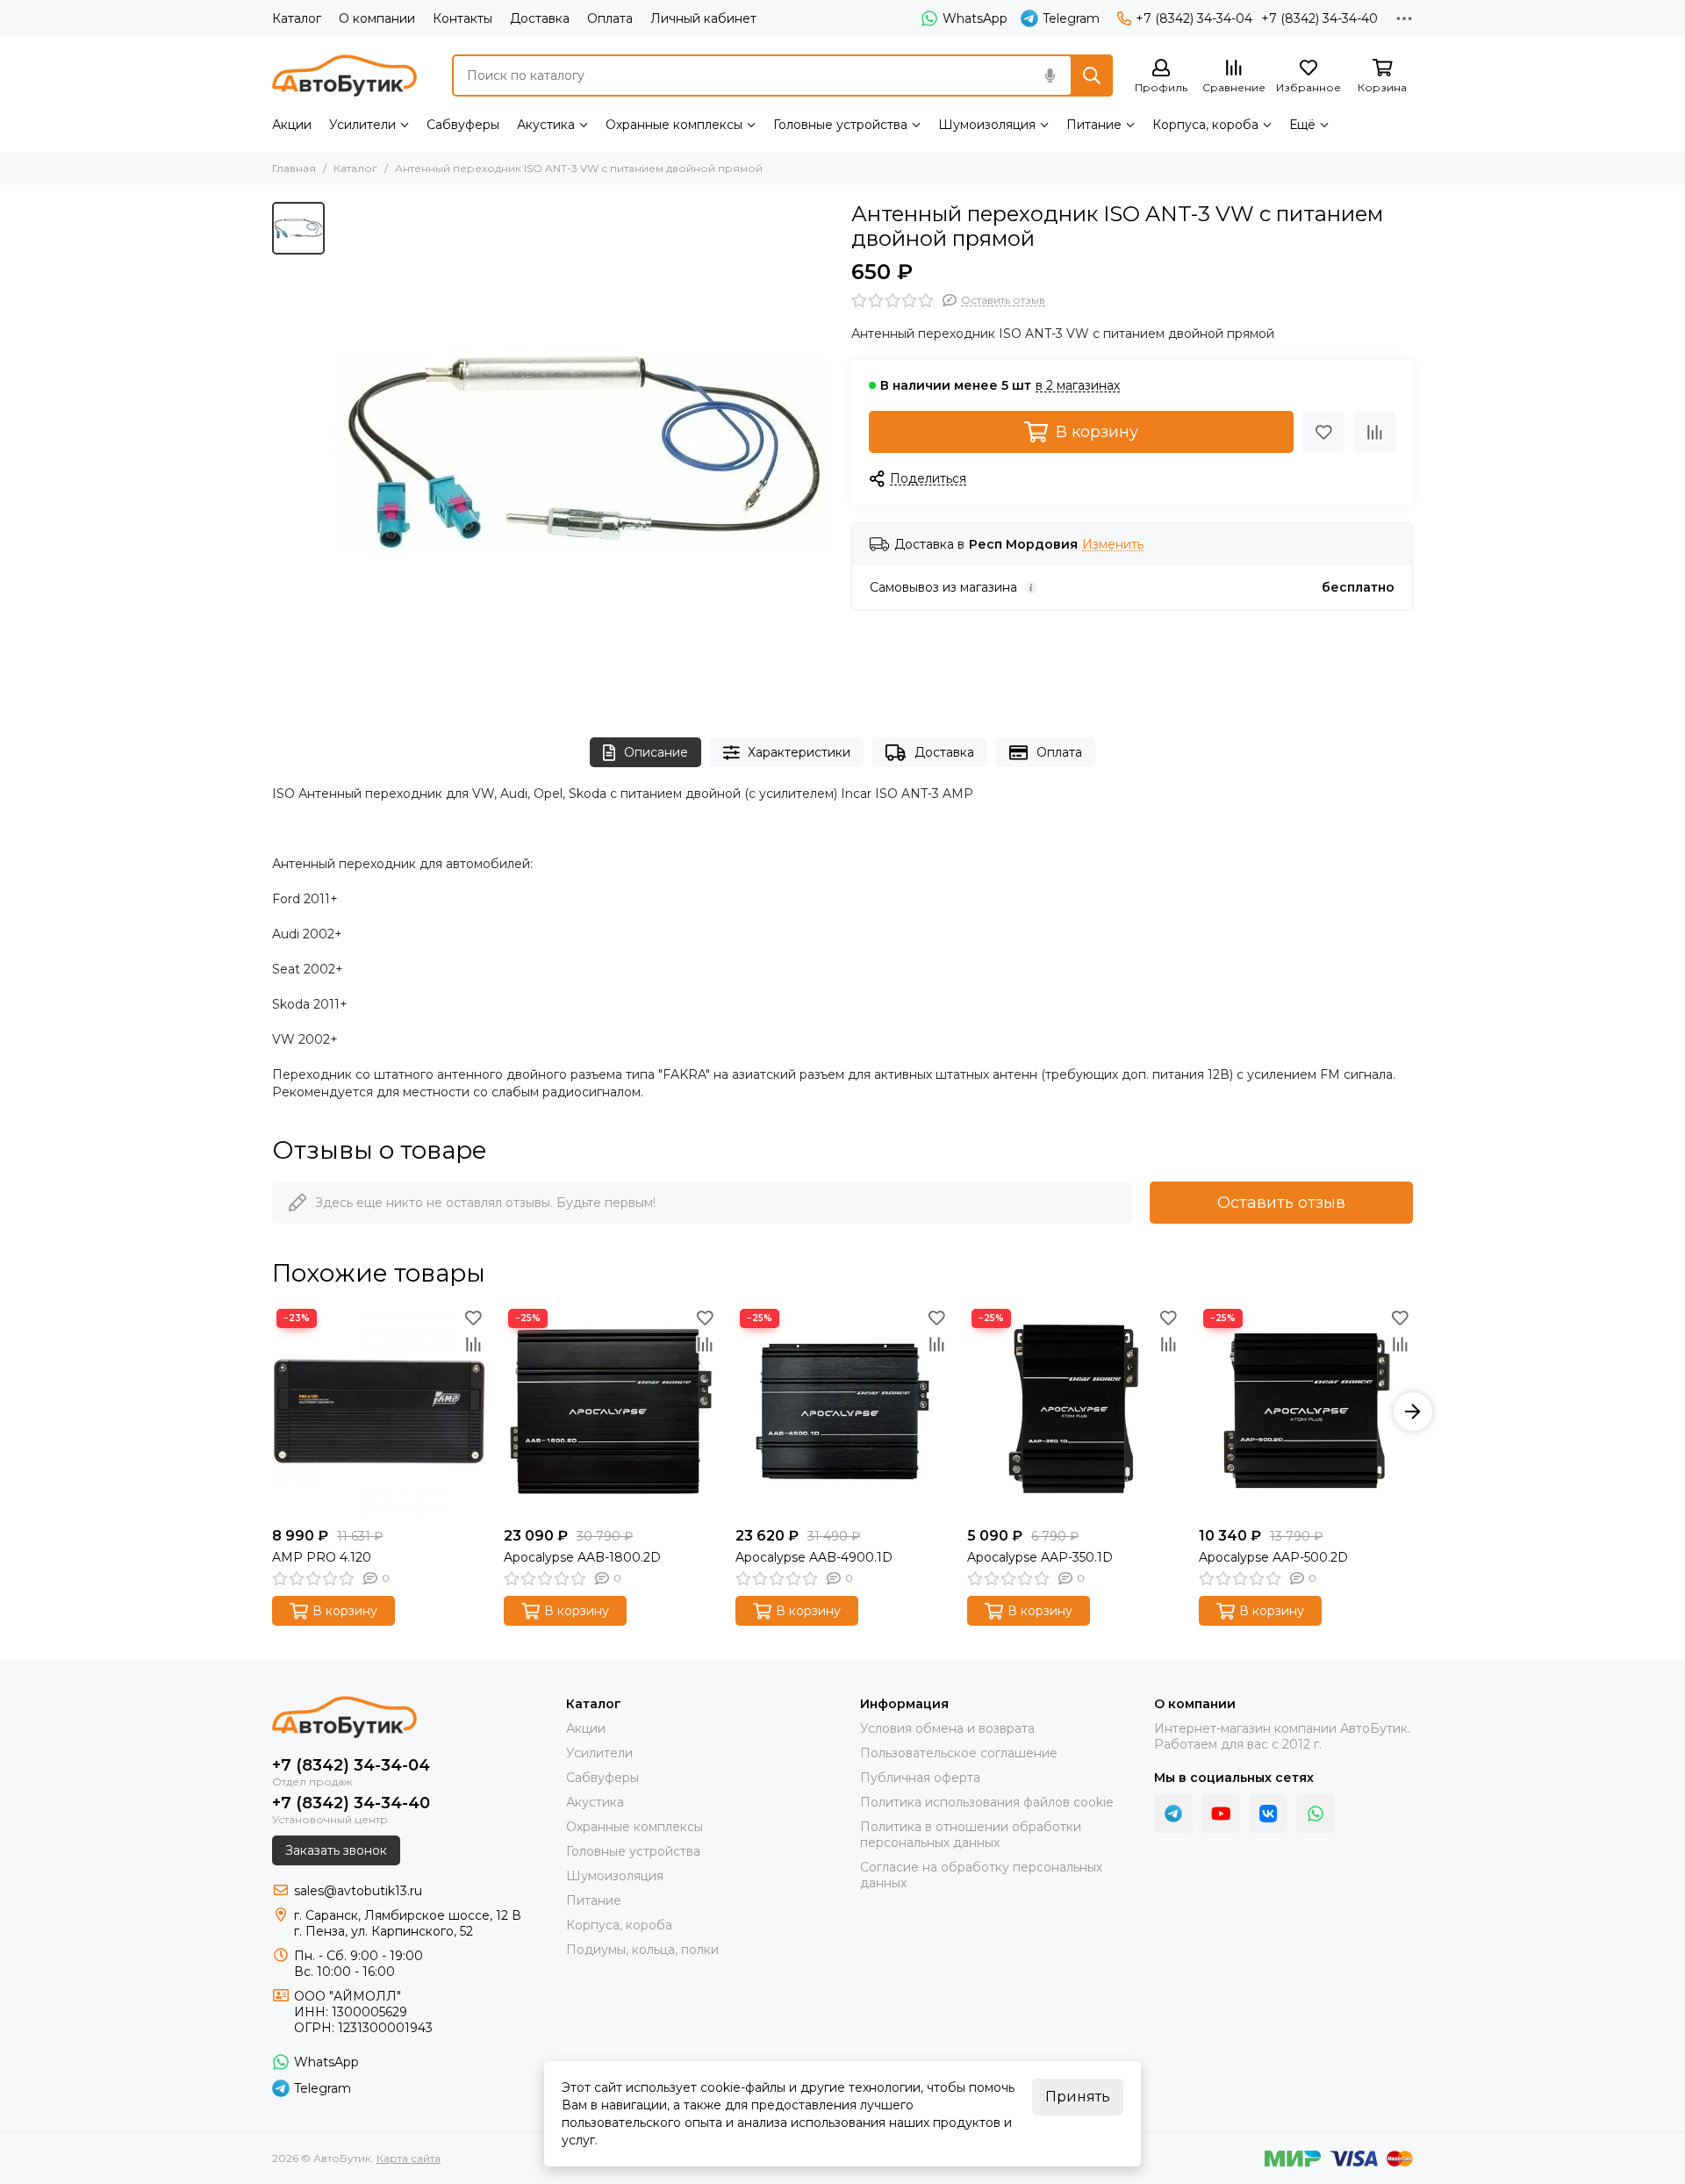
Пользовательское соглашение (959, 1753)
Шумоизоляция (987, 125)
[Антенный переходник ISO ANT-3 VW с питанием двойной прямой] (584, 452)
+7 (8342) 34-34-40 (1319, 18)
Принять (1078, 2097)
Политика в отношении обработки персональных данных (971, 1835)
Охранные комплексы (674, 125)
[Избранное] (1323, 432)
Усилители (362, 125)
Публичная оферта (920, 1778)
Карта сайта (409, 2158)
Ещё (1302, 125)
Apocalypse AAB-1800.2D (582, 1557)
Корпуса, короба (1205, 125)
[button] (272, 1412)
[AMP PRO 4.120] (379, 1412)
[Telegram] (1173, 1814)
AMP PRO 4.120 (322, 1557)
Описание (656, 752)
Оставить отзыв (1281, 1203)
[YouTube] (1221, 1814)
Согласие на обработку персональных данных (981, 1875)
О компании (377, 18)
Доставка (540, 18)
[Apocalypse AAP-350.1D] (1074, 1412)
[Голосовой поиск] (1050, 75)
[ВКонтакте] (1268, 1814)
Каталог (297, 18)
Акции (292, 125)
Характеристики (799, 752)
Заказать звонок (336, 1850)
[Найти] (1092, 75)
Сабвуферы (463, 125)
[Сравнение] (1374, 432)
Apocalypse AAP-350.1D (1040, 1557)
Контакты (462, 18)
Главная (294, 168)
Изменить (1113, 545)
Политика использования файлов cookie (987, 1802)
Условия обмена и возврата (947, 1728)
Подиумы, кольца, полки (642, 1950)
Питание (1094, 125)
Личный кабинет (703, 18)
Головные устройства (840, 125)
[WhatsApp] (1316, 1814)
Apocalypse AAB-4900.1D (814, 1557)
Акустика (546, 125)
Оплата (610, 18)
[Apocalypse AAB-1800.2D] (611, 1412)
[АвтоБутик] (344, 75)
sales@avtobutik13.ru (358, 1891)
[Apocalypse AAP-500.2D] (1306, 1412)
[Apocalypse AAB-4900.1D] (842, 1412)
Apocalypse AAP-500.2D (1273, 1557)
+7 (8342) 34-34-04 (1194, 18)
